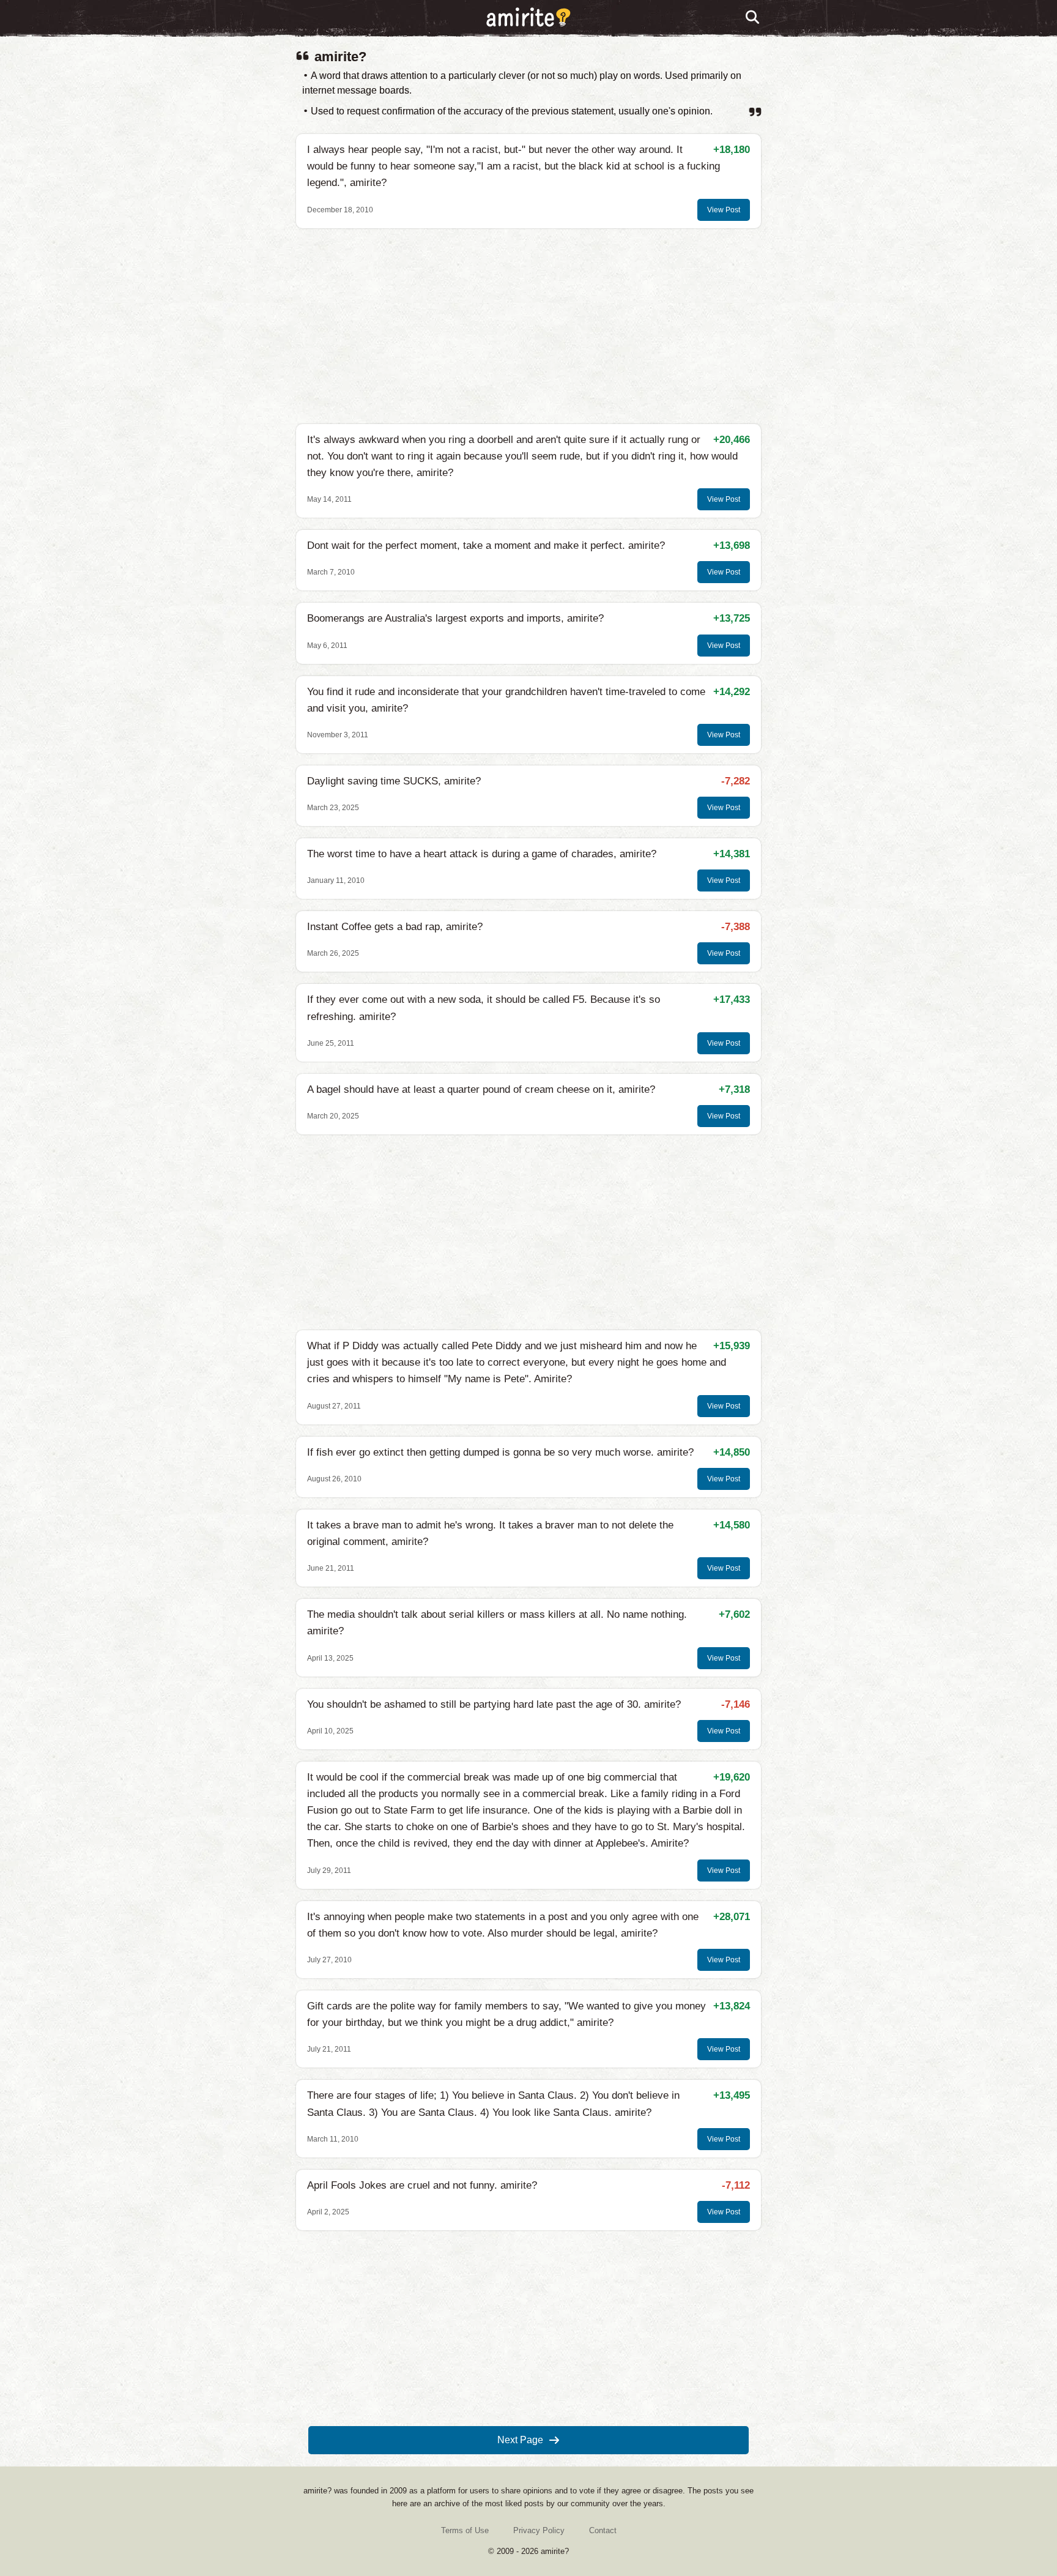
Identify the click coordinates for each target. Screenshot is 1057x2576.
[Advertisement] (528, 326)
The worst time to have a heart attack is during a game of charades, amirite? (482, 854)
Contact (603, 2530)
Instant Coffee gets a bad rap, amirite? (395, 927)
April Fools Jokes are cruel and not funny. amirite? (422, 2185)
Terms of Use (465, 2530)
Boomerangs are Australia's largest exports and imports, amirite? (455, 618)
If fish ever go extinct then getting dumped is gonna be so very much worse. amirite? (500, 1452)
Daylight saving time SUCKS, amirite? (394, 781)
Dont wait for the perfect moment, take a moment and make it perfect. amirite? (486, 545)
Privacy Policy (539, 2530)
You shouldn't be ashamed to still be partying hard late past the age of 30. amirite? (494, 1704)
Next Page (520, 2440)
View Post (724, 210)
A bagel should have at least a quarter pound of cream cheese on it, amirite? (481, 1089)
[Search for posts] (753, 18)
